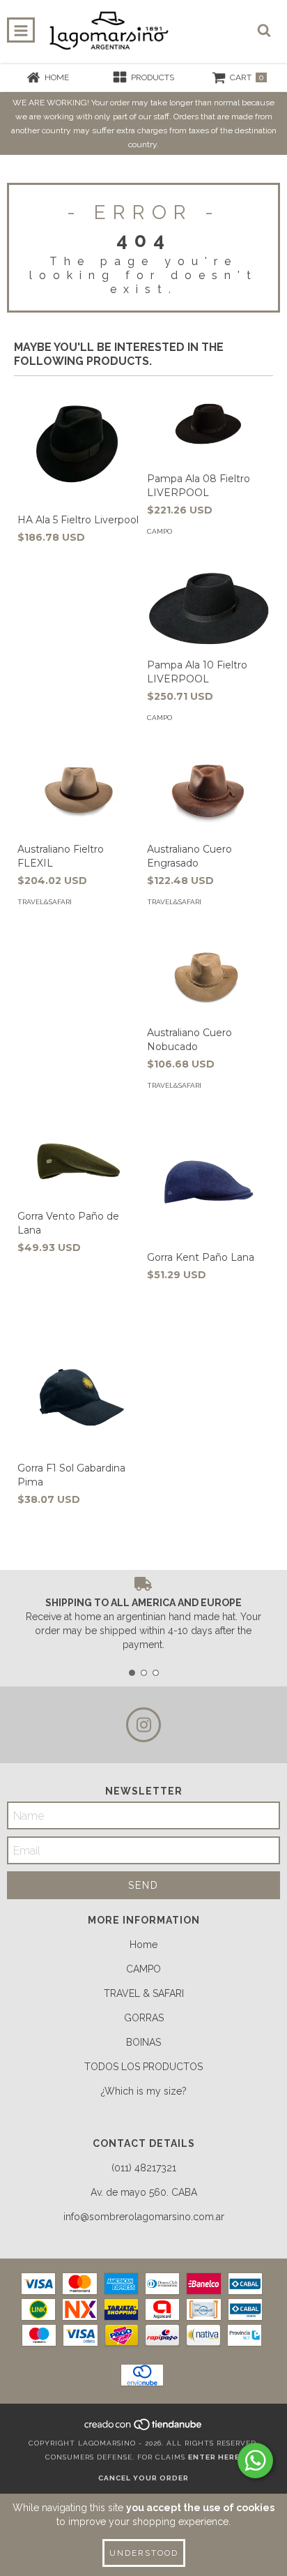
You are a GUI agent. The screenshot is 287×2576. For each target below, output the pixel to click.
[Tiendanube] (144, 2429)
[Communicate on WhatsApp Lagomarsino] (255, 2461)
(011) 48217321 (144, 2168)
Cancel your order (143, 2478)
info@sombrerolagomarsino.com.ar (144, 2217)
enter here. (215, 2457)
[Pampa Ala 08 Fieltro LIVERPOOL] (208, 424)
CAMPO (143, 1969)
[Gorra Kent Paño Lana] (208, 1182)
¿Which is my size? (144, 2091)
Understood (144, 2553)
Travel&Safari (45, 902)
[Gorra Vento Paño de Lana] (79, 1161)
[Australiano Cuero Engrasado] (208, 794)
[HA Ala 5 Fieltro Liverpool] (79, 444)
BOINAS (143, 2042)
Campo (160, 531)
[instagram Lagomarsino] (143, 1725)
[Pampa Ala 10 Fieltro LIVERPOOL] (208, 609)
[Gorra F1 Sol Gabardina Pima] (79, 1393)
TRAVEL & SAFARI (144, 1993)
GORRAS (144, 2018)
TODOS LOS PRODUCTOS (143, 2067)
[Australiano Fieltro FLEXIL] (79, 794)
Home (143, 1945)
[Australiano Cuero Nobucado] (208, 978)
